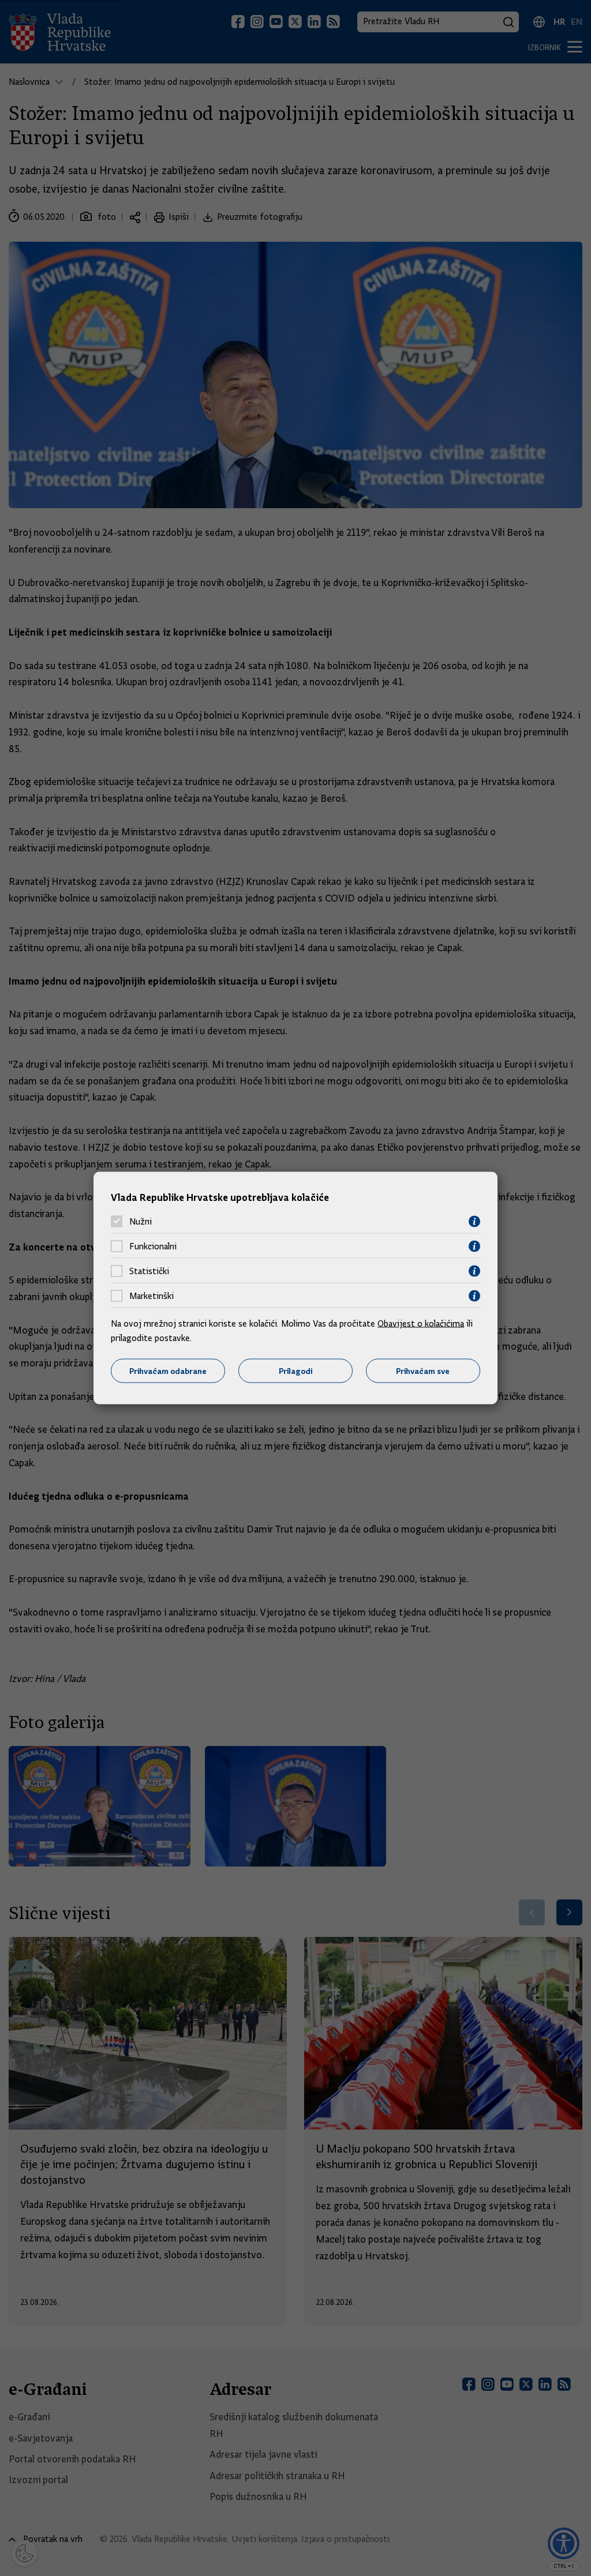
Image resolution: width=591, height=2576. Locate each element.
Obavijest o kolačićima (421, 1323)
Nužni (141, 1222)
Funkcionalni (153, 1246)
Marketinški (152, 1296)
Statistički (149, 1271)
